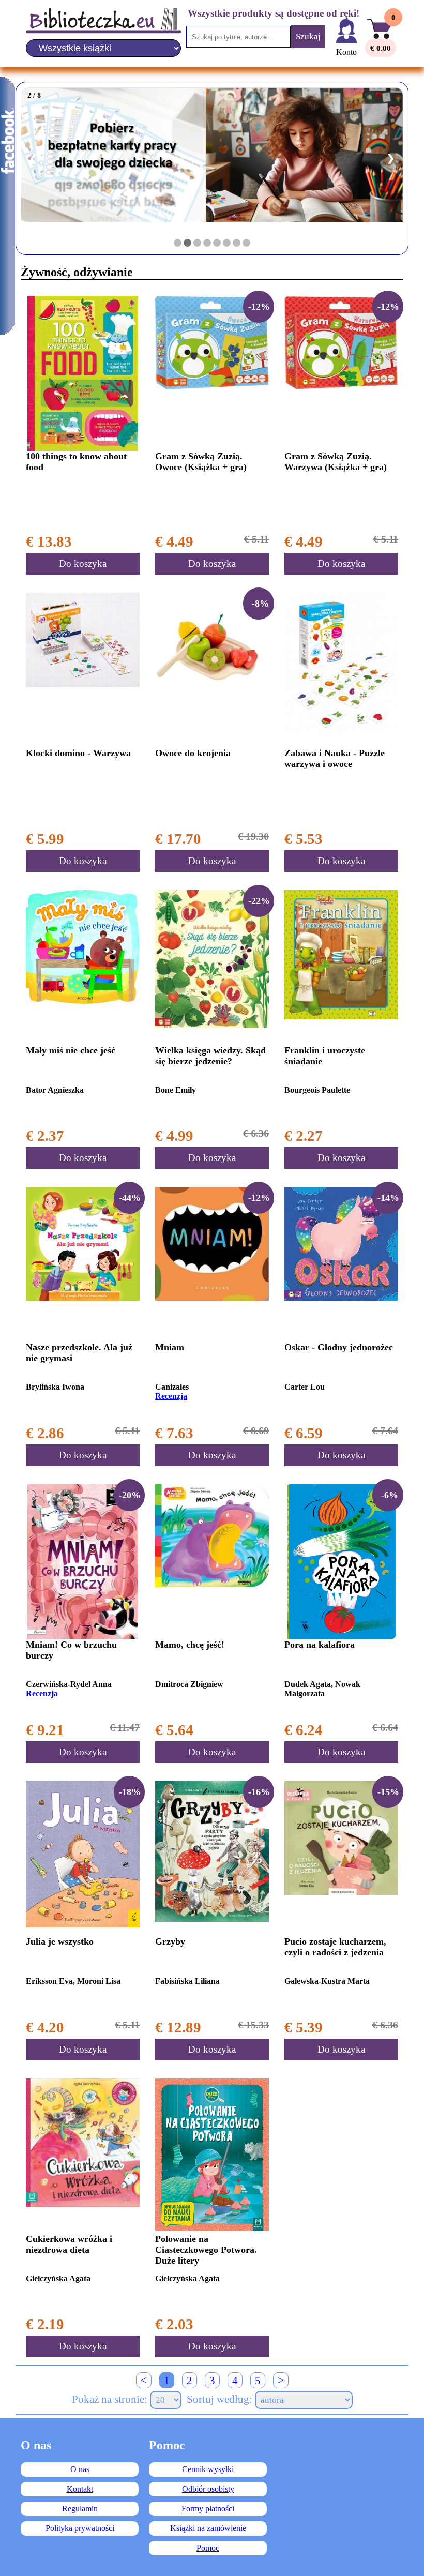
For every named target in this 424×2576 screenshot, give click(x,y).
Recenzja (171, 1396)
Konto (346, 52)
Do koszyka (83, 563)
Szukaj (308, 36)
